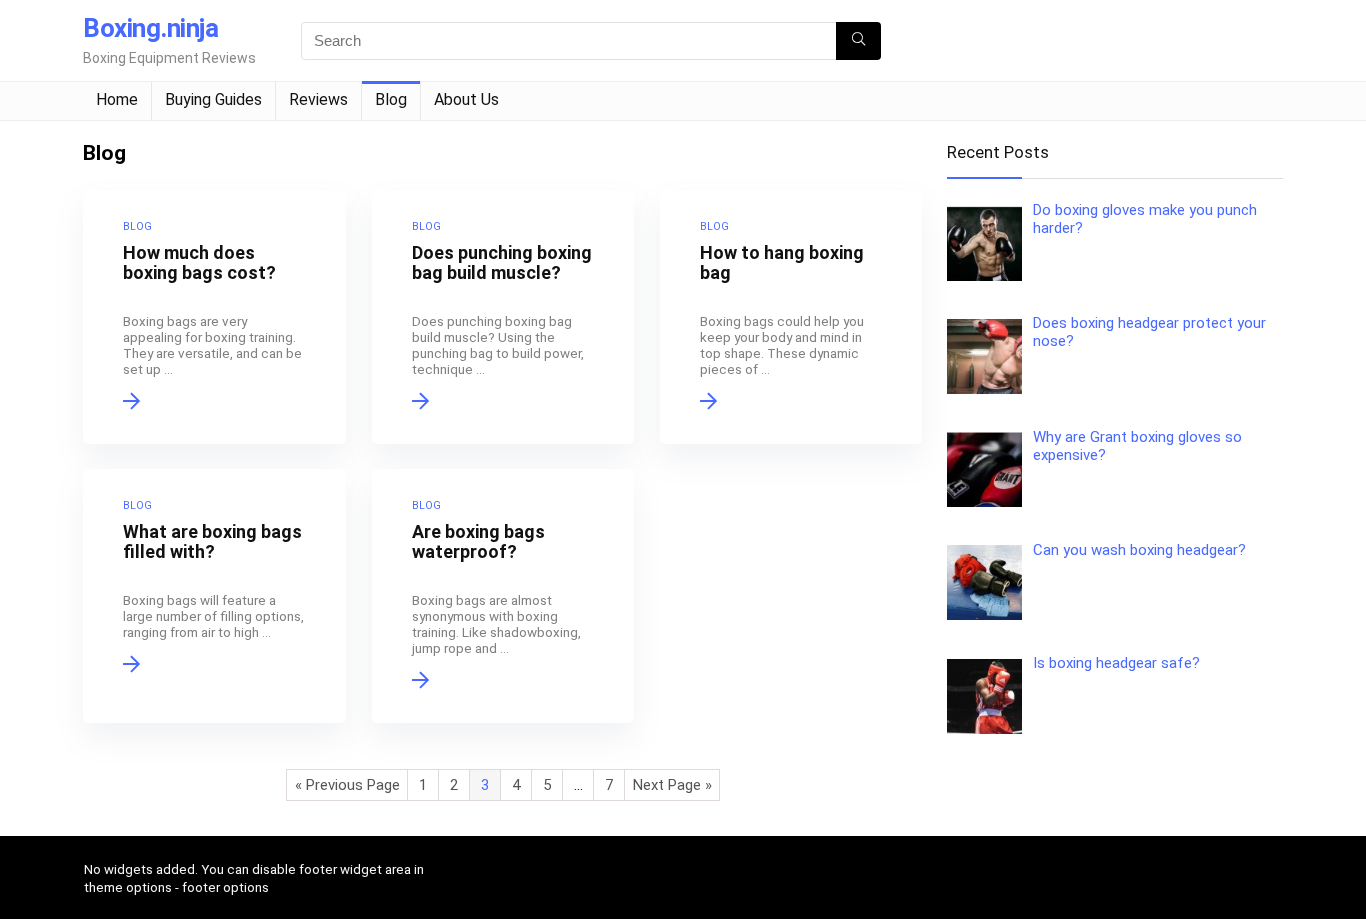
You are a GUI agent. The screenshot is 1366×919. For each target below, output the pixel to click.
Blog (391, 99)
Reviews (318, 99)
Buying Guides (213, 99)
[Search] (858, 41)
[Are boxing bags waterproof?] (503, 596)
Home (117, 99)
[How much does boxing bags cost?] (214, 317)
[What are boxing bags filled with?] (214, 596)
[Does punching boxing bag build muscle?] (503, 317)
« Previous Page (347, 785)
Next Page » (672, 785)
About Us (466, 99)
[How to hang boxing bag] (791, 317)
